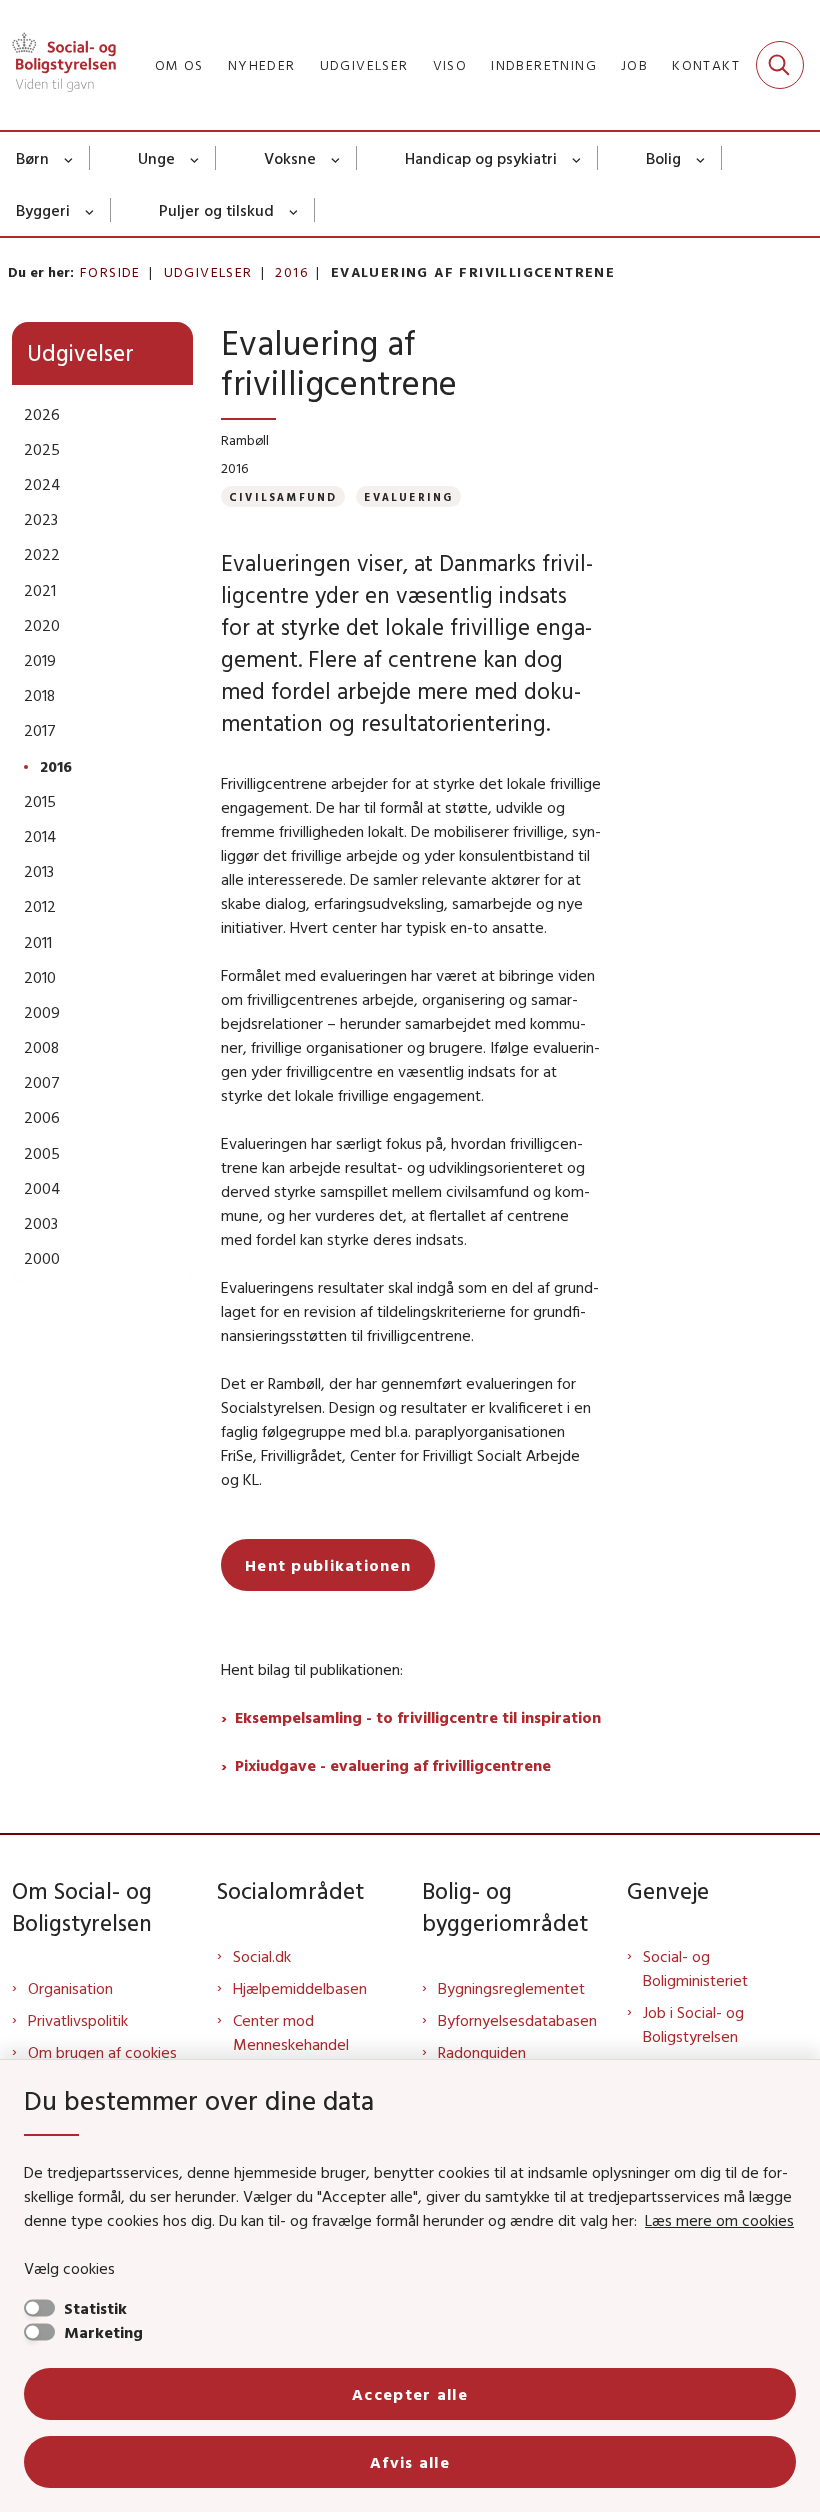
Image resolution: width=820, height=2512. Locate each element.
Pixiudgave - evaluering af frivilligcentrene (395, 1765)
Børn (32, 158)
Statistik (95, 2308)
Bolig (663, 158)
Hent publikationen (328, 1565)
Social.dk (262, 1956)
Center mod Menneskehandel (291, 2032)
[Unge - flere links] (195, 158)
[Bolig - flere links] (701, 158)
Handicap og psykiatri (481, 158)
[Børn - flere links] (69, 158)
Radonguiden (482, 2052)
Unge (156, 158)
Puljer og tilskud (216, 210)
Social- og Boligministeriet (695, 1968)
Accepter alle (410, 2394)
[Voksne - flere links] (336, 158)
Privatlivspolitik (78, 2020)
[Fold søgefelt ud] (780, 65)
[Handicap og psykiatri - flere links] (577, 158)
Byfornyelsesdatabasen (517, 2020)
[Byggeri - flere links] (90, 210)
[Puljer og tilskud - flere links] (294, 210)
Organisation (70, 1988)
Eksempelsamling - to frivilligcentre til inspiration (418, 1717)
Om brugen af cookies (102, 2052)
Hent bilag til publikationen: (312, 1669)
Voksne (290, 158)
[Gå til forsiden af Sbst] (58, 65)
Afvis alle (410, 2462)
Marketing (103, 2332)
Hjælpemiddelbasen (300, 1988)
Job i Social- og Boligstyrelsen (693, 2024)
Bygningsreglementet (511, 1988)
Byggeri (43, 210)
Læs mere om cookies (719, 2220)
